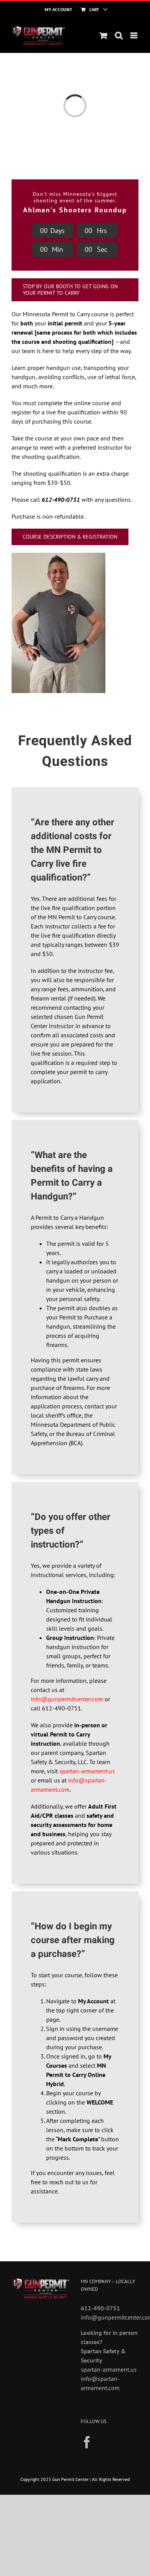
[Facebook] (87, 2442)
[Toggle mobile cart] (103, 35)
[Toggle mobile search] (119, 35)
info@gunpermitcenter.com (67, 1699)
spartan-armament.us (87, 1771)
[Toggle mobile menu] (134, 35)
